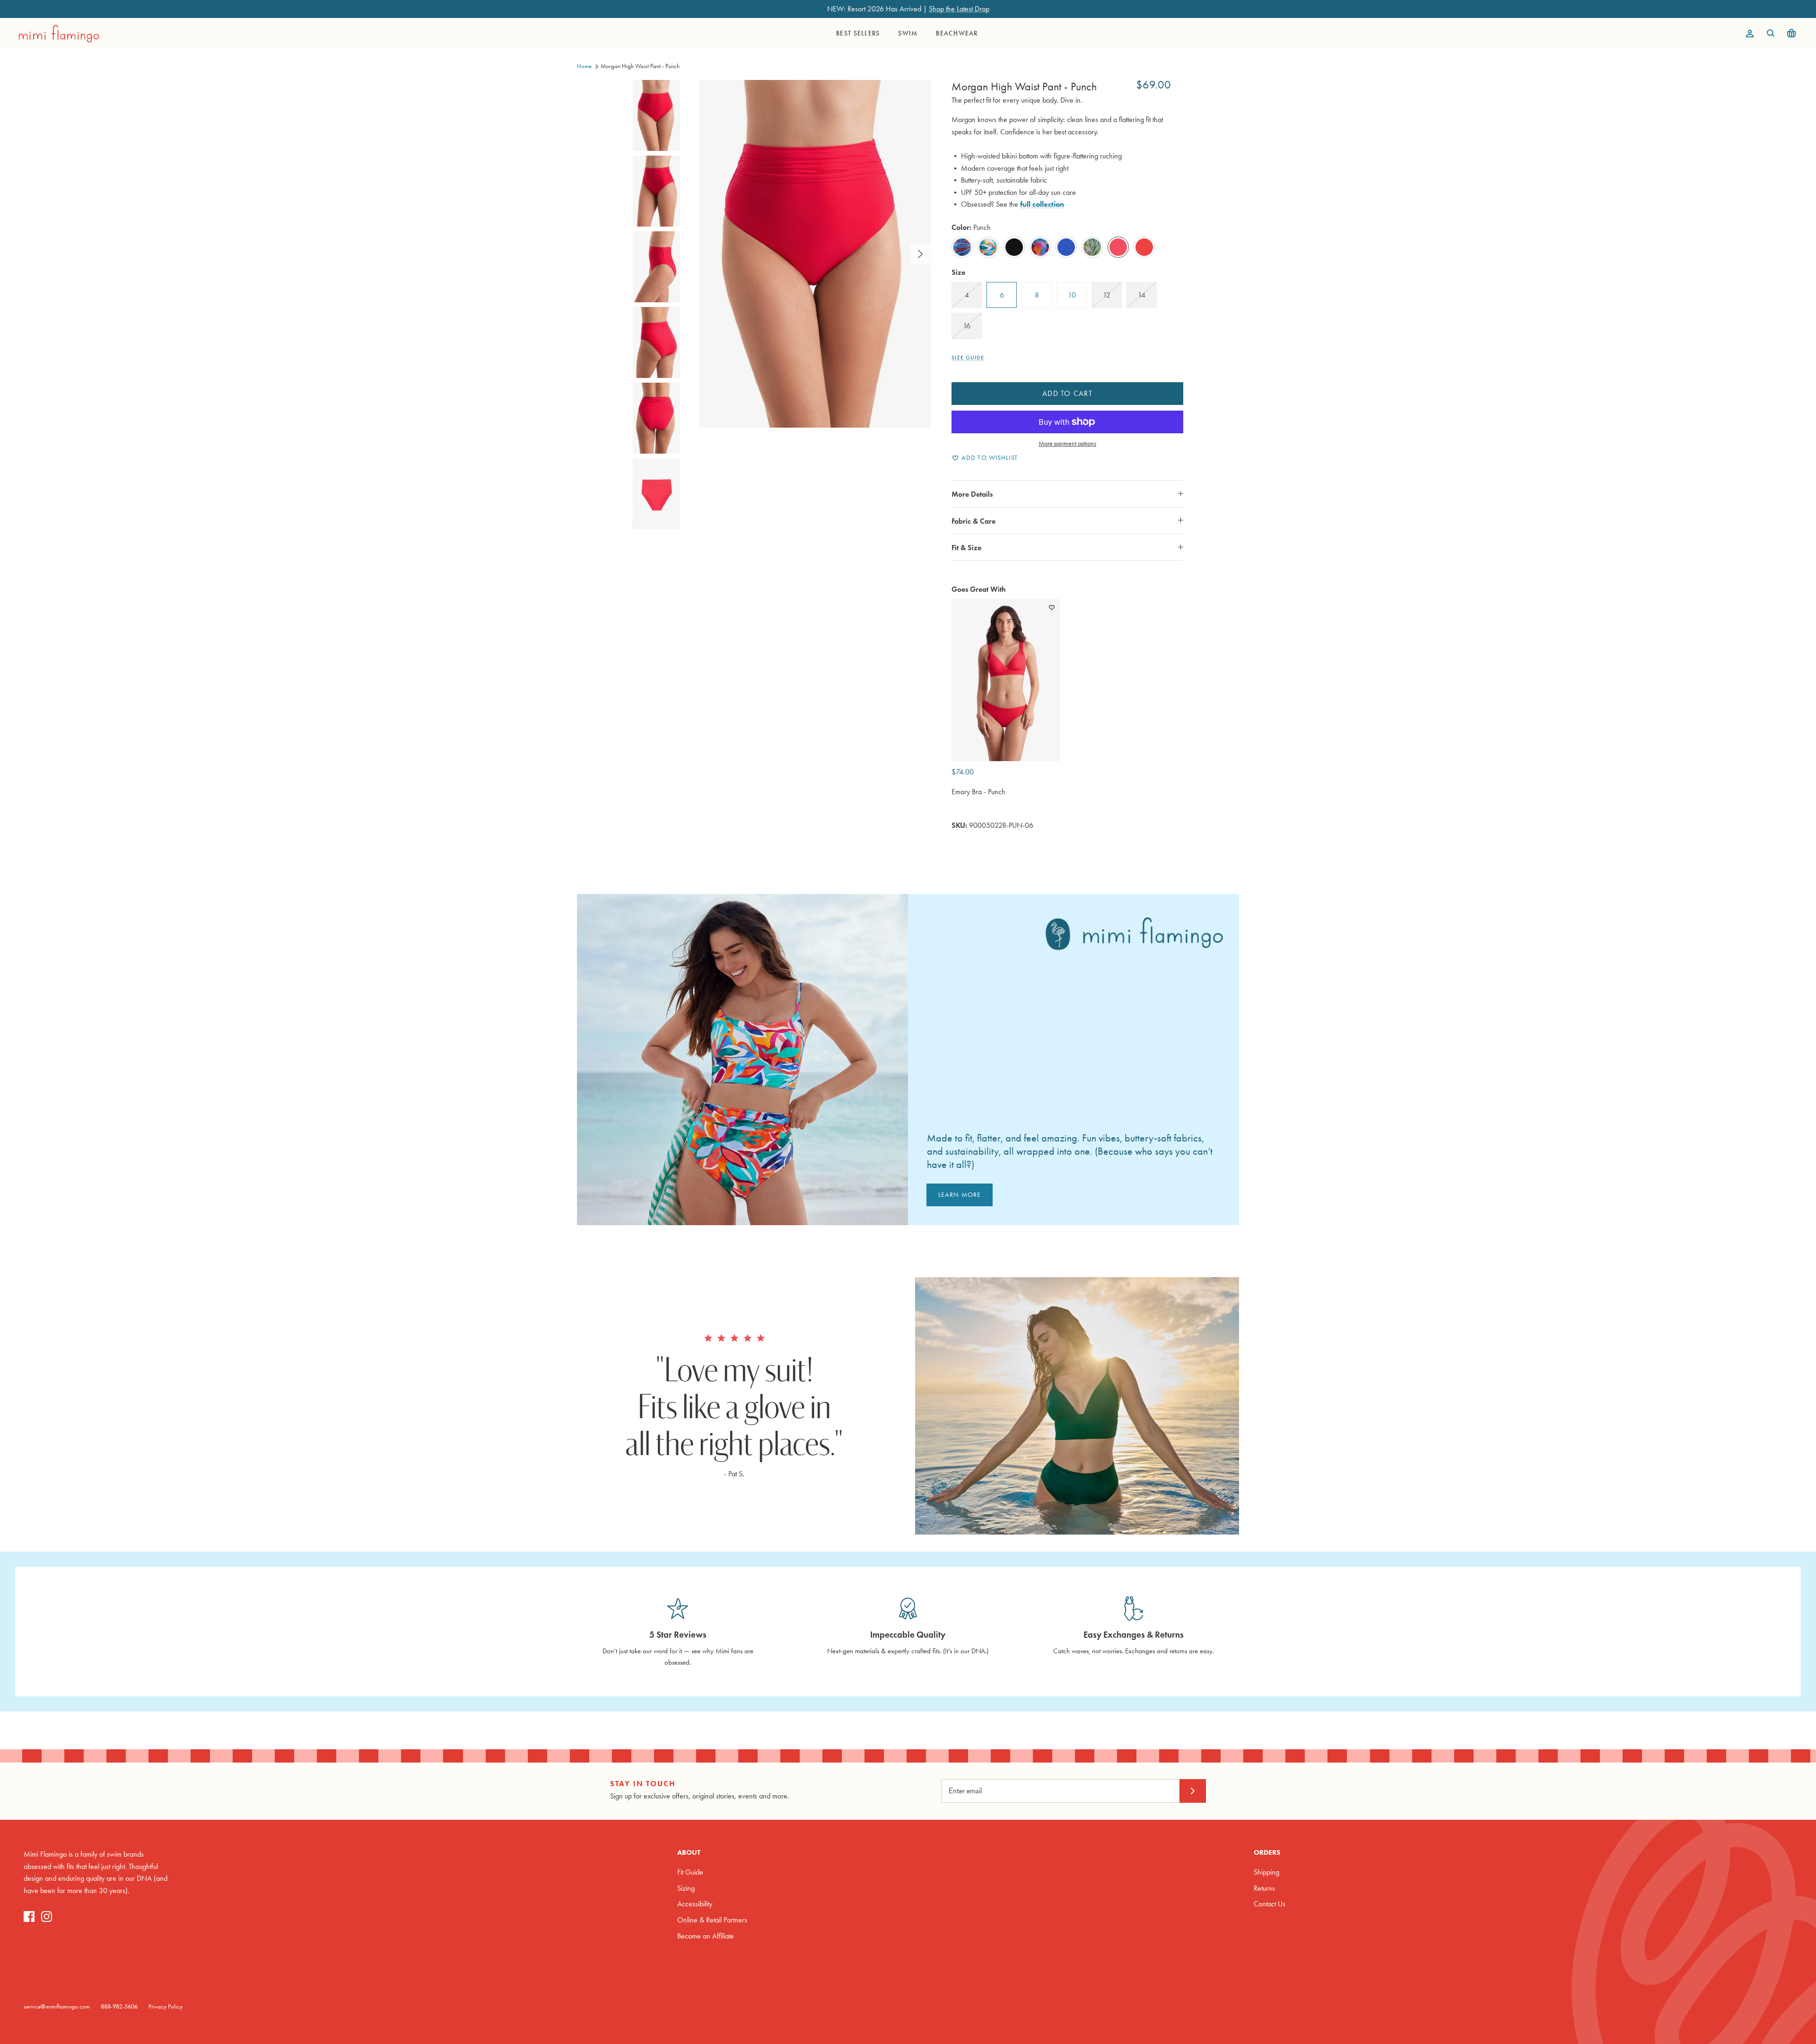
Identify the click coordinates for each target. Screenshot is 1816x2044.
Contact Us (1270, 1904)
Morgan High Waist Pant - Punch (640, 66)
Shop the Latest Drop (959, 9)
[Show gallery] (815, 254)
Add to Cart (1067, 393)
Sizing (686, 1888)
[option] (815, 254)
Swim (908, 33)
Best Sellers (858, 33)
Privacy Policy (166, 2006)
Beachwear (957, 33)
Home (584, 66)
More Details (972, 494)
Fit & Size (966, 548)
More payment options (1067, 444)
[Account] (1748, 34)
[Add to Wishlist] (1052, 607)
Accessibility (695, 1904)
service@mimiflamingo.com (57, 2006)
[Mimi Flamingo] (59, 34)
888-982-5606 (119, 2006)
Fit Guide (690, 1872)
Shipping (1266, 1872)
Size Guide (968, 358)
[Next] (920, 254)
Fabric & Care (973, 521)
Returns (1264, 1888)
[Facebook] (29, 1917)
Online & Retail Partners (712, 1920)
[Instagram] (47, 1917)
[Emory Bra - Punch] (1006, 680)
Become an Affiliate (706, 1936)
